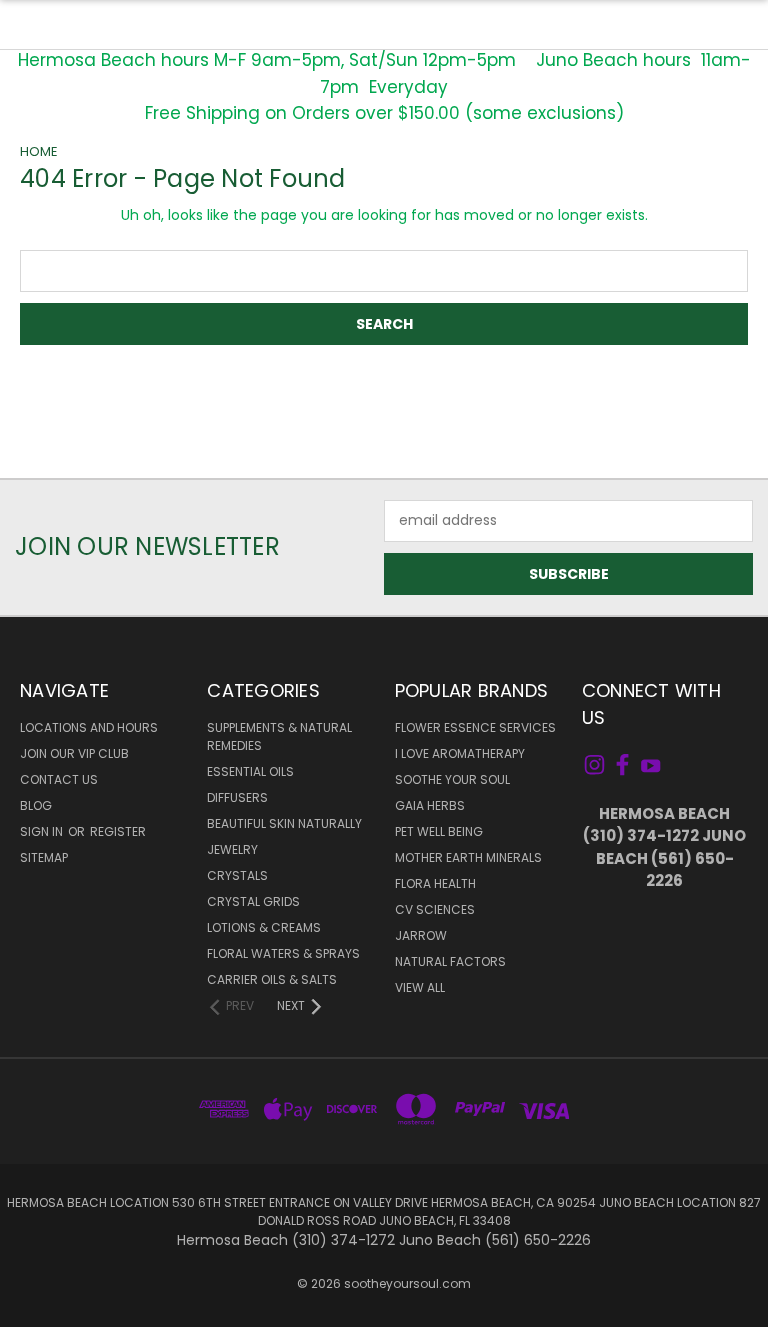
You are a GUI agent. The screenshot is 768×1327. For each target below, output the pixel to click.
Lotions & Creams (264, 927)
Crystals (237, 875)
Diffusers (237, 797)
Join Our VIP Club (74, 753)
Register (118, 831)
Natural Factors (450, 961)
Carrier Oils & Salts (272, 979)
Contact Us (59, 779)
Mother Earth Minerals (468, 857)
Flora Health (435, 883)
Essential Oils (250, 771)
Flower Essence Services (475, 727)
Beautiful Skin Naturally (284, 823)
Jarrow (421, 935)
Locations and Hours (89, 727)
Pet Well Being (439, 831)
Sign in (43, 831)
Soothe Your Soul (452, 779)
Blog (36, 805)
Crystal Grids (253, 901)
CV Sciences (435, 909)
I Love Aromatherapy (460, 753)
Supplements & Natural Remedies (279, 736)
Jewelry (232, 849)
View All (420, 987)
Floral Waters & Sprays (283, 953)
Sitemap (44, 857)
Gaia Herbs (430, 805)
